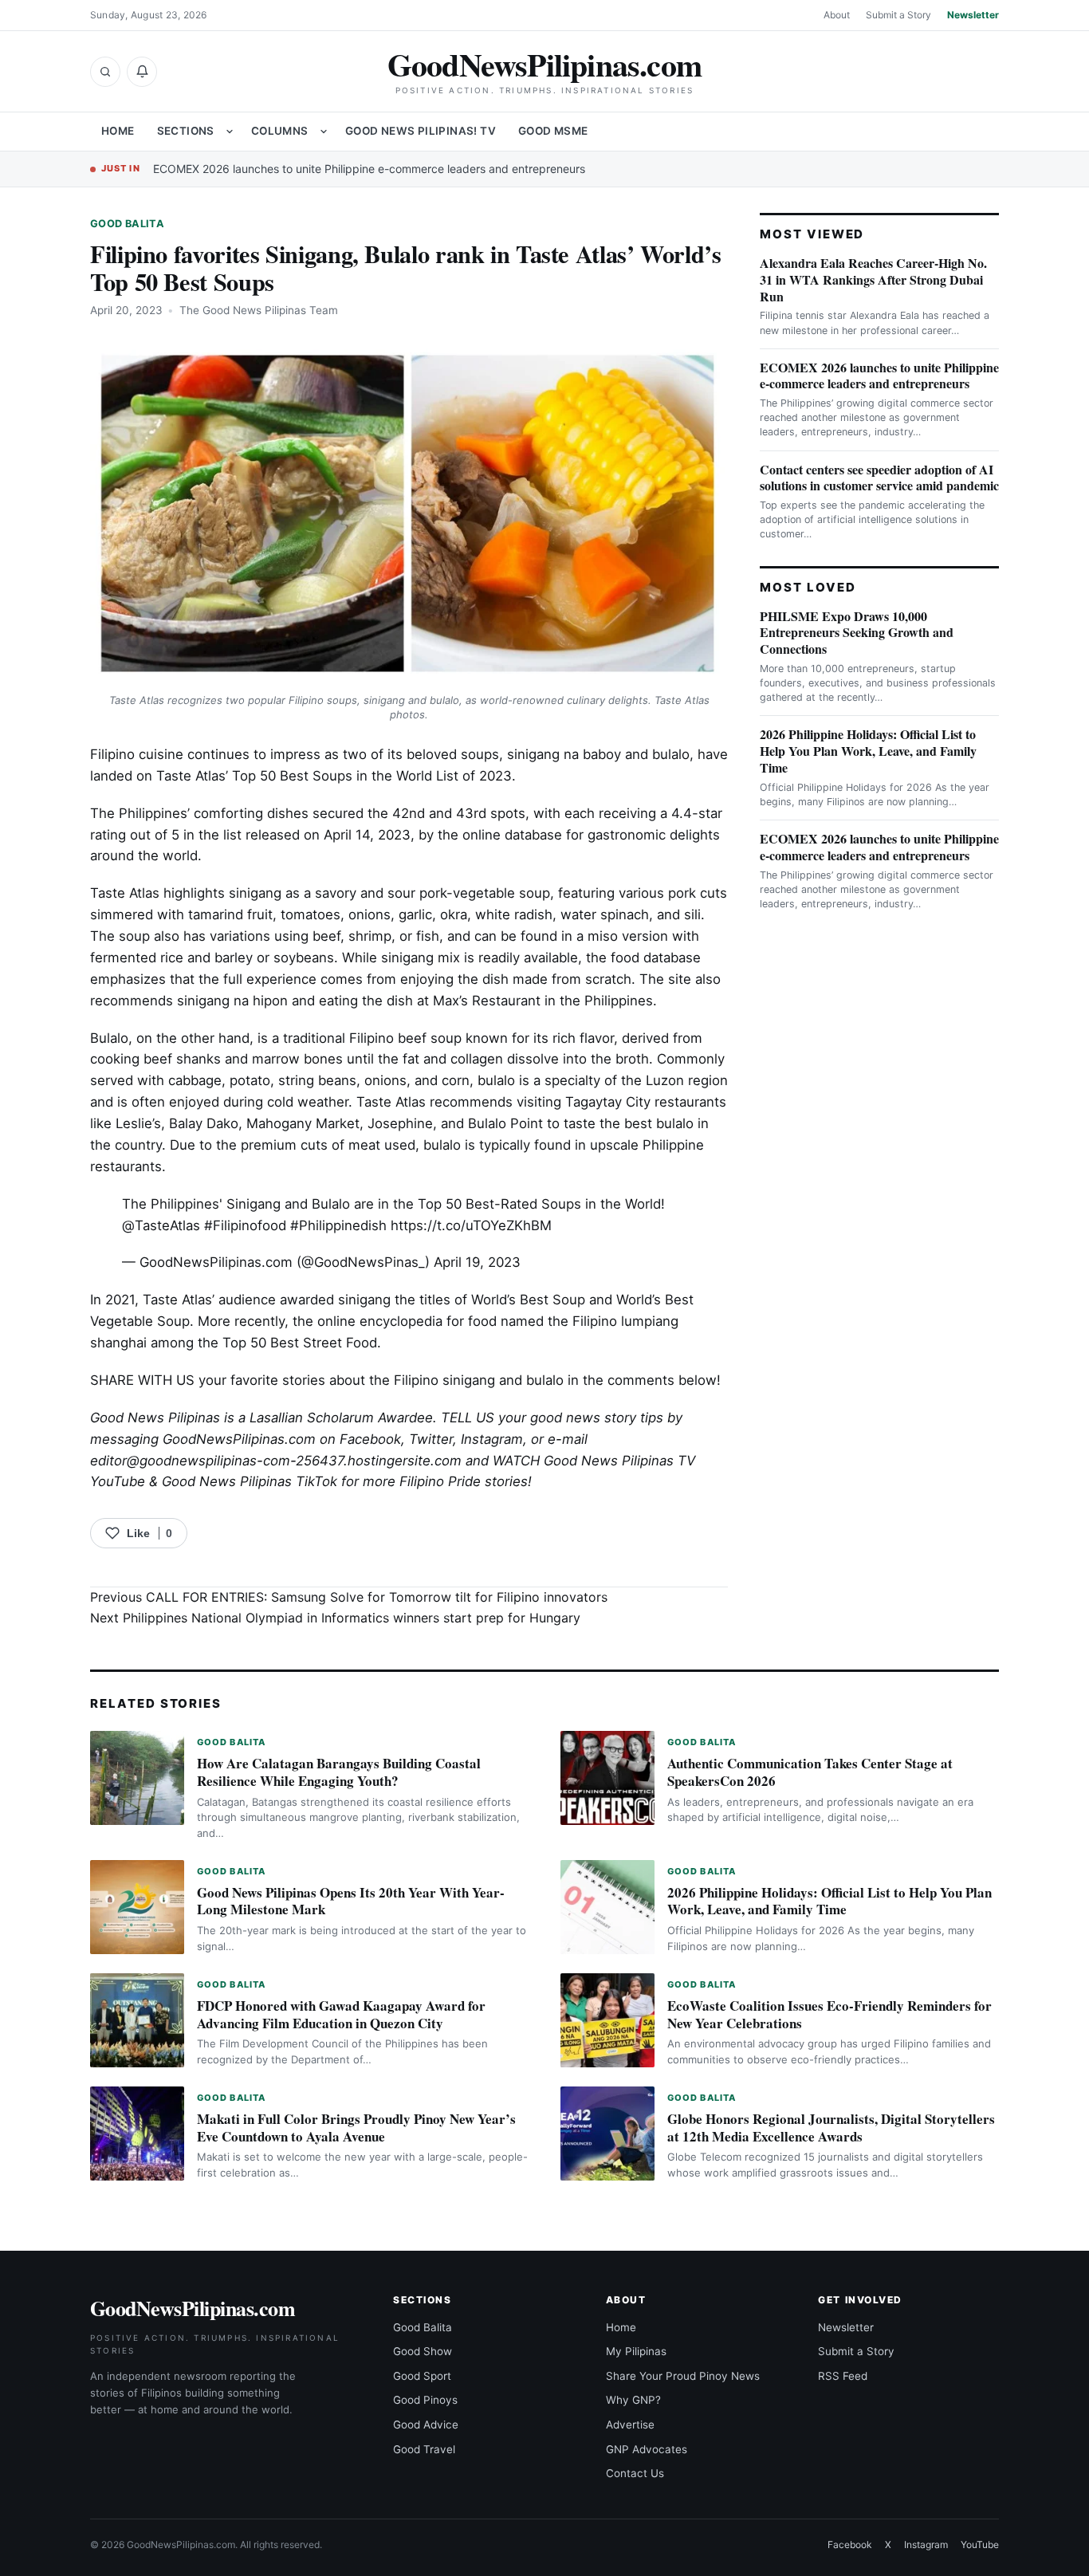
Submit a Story (898, 15)
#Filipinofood (245, 1225)
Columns (280, 131)
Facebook (370, 1439)
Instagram (492, 1439)
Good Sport (422, 2376)
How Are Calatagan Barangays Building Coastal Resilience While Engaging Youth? (339, 1772)
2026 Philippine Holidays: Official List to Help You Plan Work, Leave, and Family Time (868, 751)
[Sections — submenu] (230, 132)
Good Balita (127, 224)
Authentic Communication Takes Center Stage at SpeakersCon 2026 (810, 1772)
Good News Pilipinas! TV (421, 131)
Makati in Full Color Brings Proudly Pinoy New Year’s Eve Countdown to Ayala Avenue (356, 2128)
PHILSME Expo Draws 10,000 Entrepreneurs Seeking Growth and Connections (857, 633)
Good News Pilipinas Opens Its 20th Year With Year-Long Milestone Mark (351, 1901)
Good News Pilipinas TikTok (250, 1481)
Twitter (431, 1439)
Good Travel (424, 2449)
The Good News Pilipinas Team (259, 310)
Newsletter (973, 15)
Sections (186, 131)
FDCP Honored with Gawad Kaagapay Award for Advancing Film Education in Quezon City (341, 2014)
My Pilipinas (636, 2351)
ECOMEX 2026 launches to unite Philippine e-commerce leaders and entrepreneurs (369, 169)
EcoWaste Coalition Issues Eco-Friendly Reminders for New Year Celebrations (830, 2014)
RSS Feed (843, 2376)
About (837, 15)
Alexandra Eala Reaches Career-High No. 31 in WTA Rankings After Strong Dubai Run (873, 279)
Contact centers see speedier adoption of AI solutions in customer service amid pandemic (879, 478)
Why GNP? (633, 2400)
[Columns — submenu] (324, 132)
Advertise (630, 2425)
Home (118, 131)
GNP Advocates (647, 2449)
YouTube (980, 2545)
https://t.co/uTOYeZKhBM (471, 1225)
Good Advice (426, 2425)
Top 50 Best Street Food (298, 1343)
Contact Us (635, 2473)
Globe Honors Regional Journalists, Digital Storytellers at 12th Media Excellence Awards (831, 2128)
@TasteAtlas (161, 1225)
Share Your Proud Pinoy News (683, 2376)
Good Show (423, 2351)
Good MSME (553, 131)
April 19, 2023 (477, 1262)
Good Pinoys (425, 2400)
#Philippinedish (338, 1225)
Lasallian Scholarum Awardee (341, 1418)
